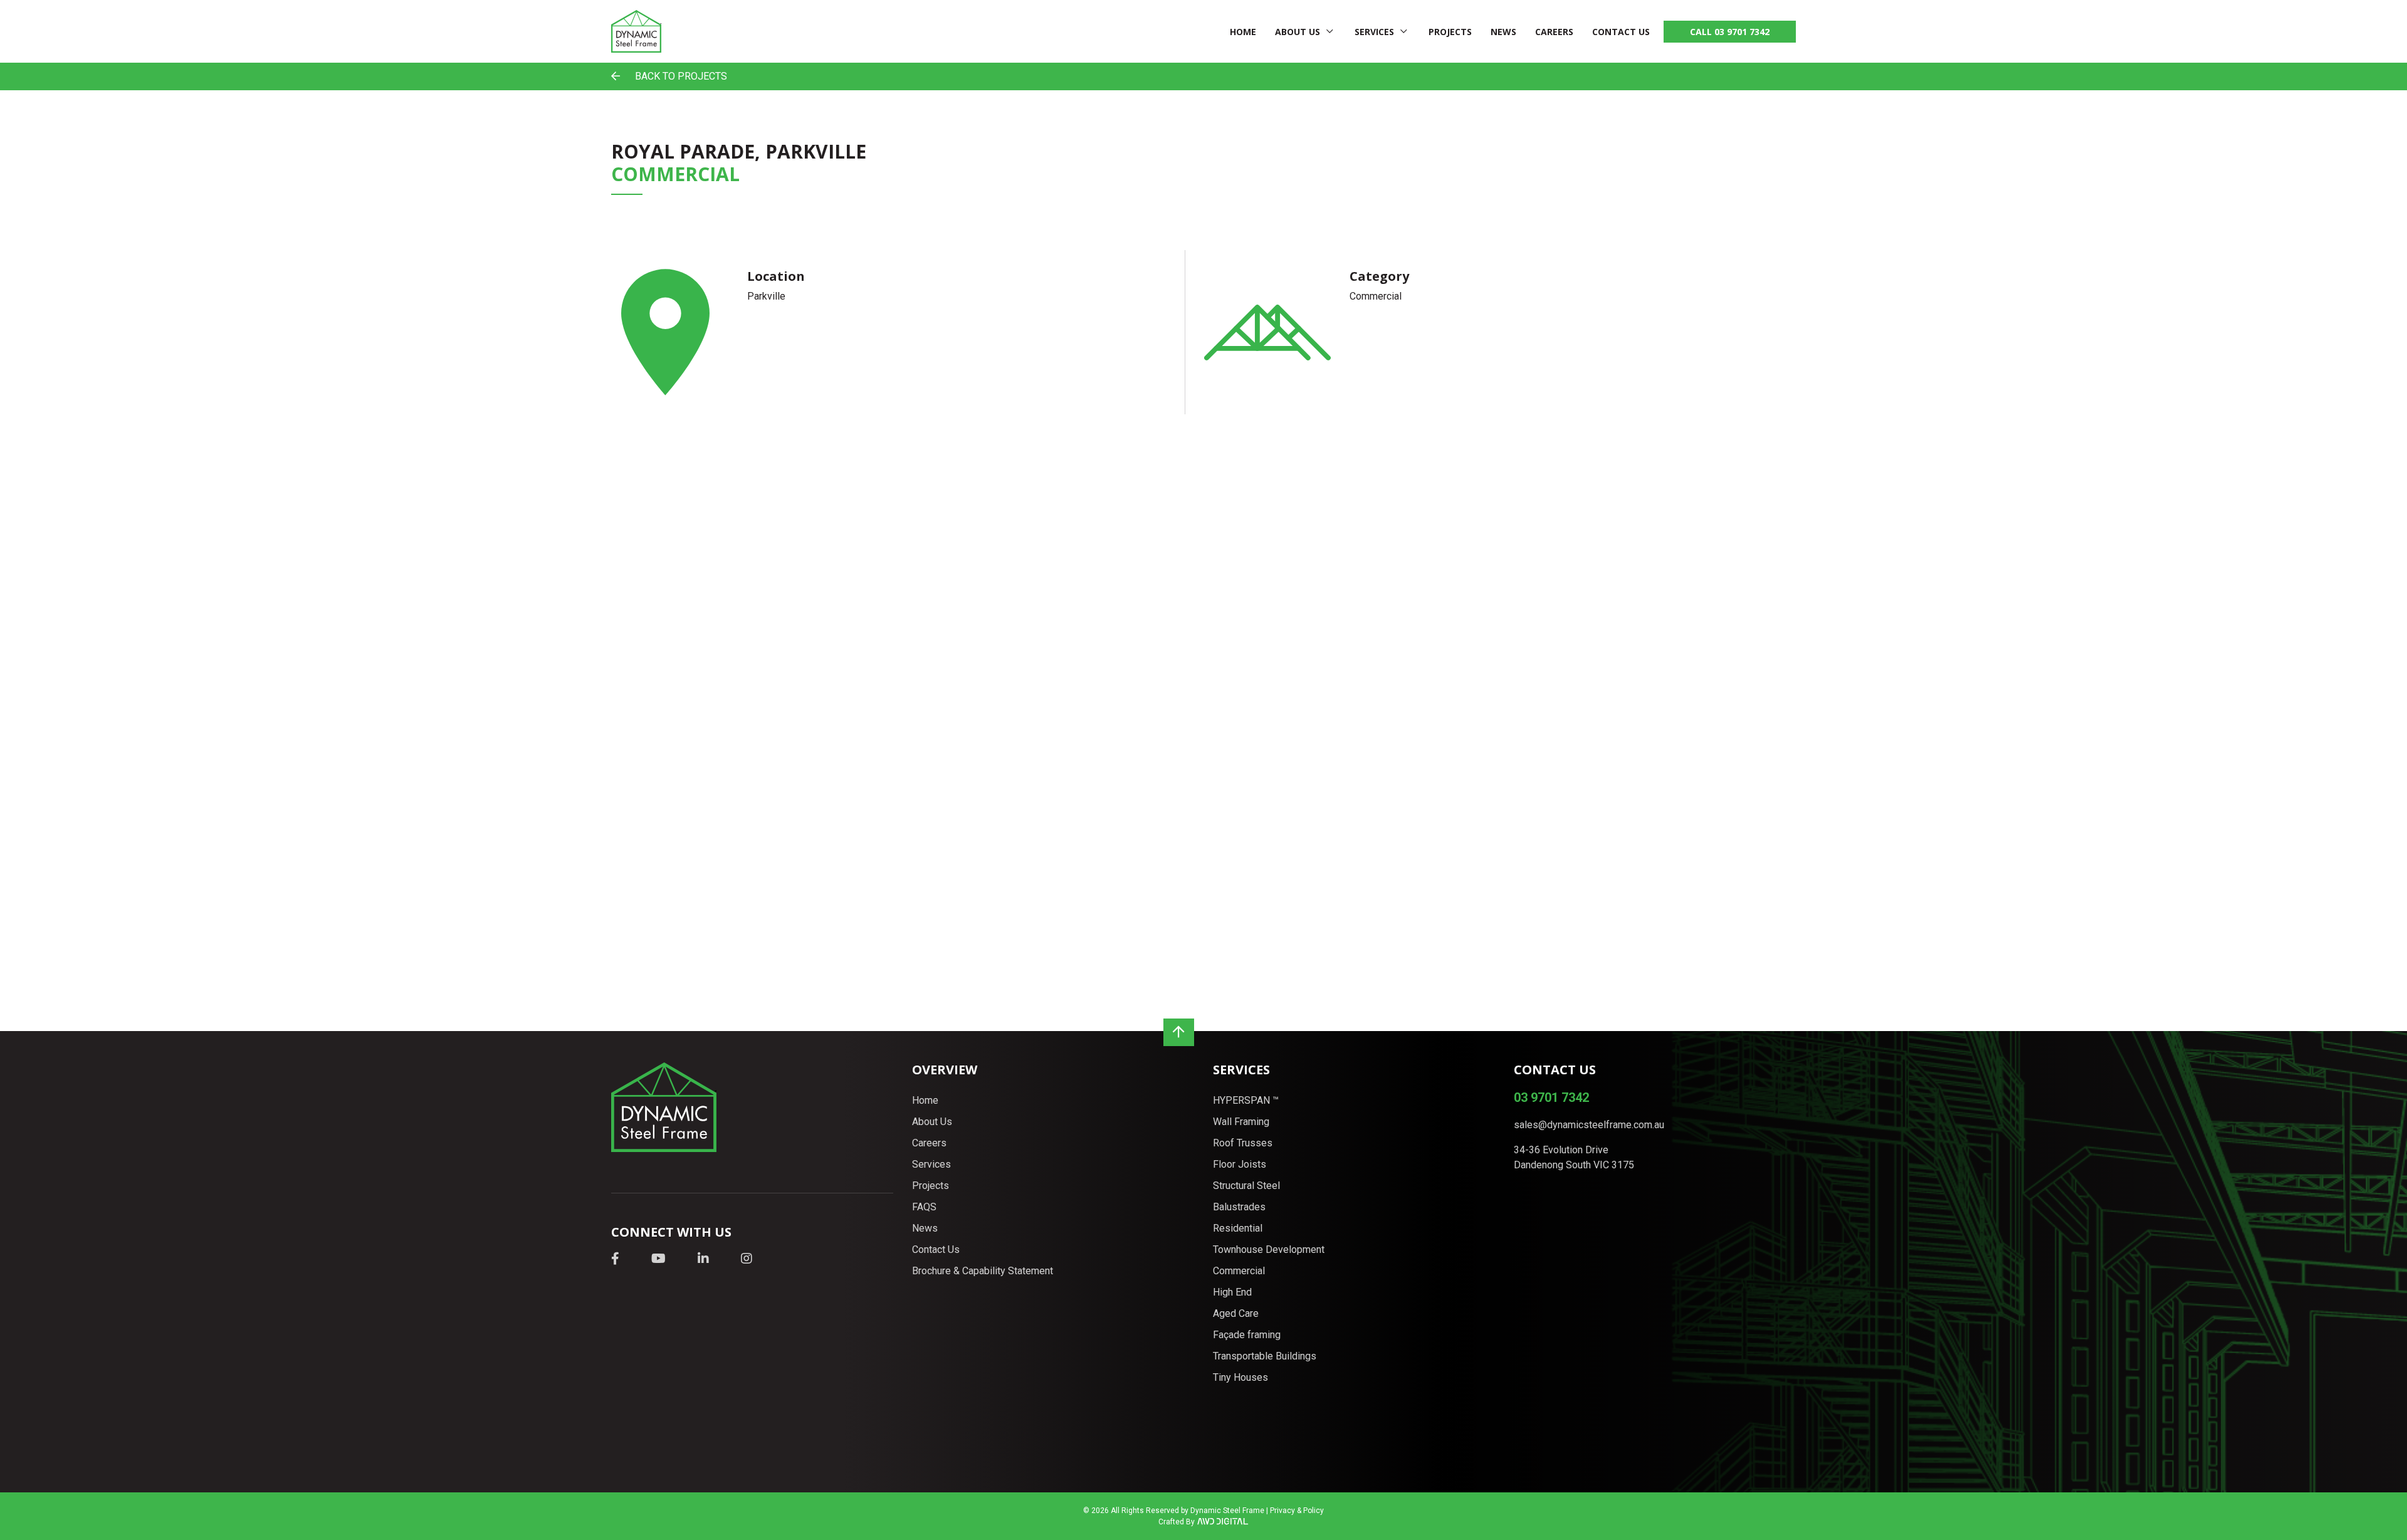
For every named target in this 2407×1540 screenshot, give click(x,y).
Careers (1554, 32)
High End (1232, 1292)
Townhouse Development (1269, 1249)
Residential (1238, 1228)
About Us (1298, 32)
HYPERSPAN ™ (1246, 1100)
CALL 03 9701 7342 (1730, 32)
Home (1243, 32)
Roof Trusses (1243, 1143)
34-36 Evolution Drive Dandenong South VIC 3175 (1574, 1157)
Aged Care (1236, 1313)
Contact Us (1621, 32)
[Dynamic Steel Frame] (636, 31)
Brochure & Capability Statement (983, 1271)
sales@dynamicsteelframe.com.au (1589, 1125)
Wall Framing (1241, 1122)
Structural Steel (1246, 1186)
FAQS (924, 1207)
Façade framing (1247, 1335)
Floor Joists (1240, 1164)
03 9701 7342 (1551, 1097)
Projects (1450, 32)
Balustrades (1239, 1207)
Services (1374, 32)
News (1503, 32)
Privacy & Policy (1297, 1511)
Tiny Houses (1240, 1377)
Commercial (1239, 1271)
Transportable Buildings (1265, 1356)
